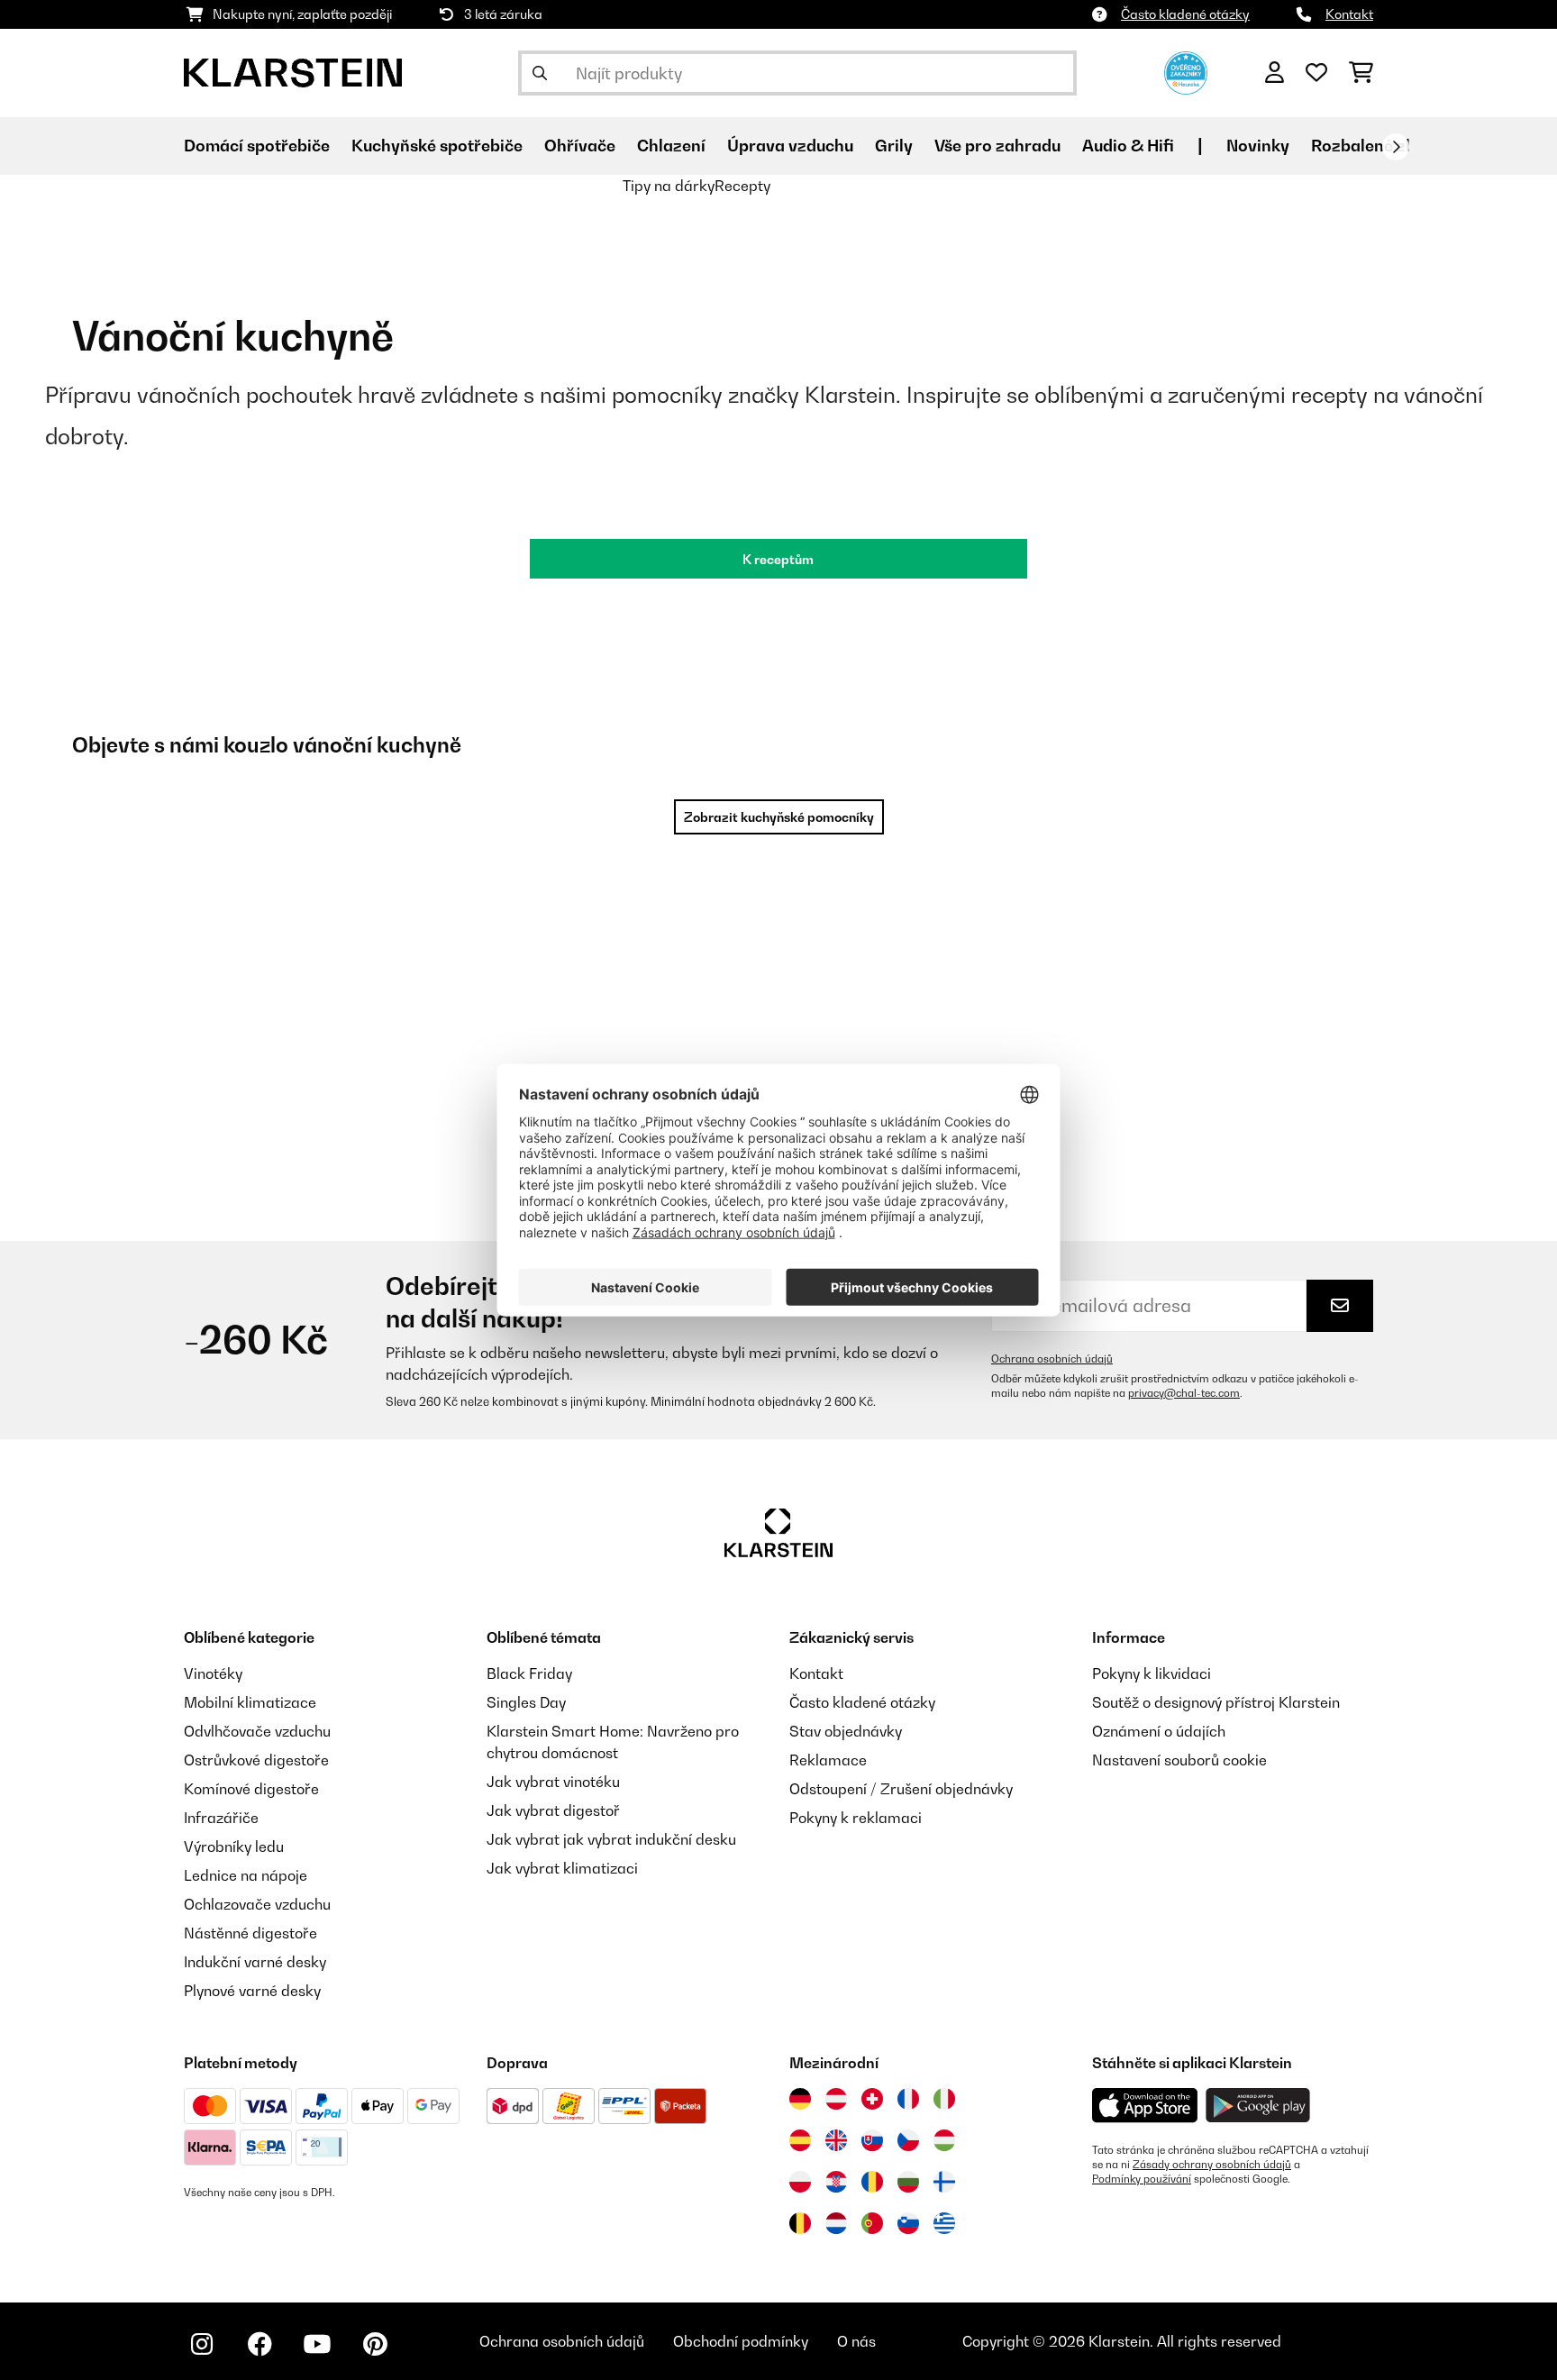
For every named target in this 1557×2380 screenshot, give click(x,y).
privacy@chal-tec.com (1184, 1393)
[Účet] (1275, 73)
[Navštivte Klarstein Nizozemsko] (836, 2223)
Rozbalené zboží (1375, 146)
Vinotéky (213, 1673)
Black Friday (529, 1673)
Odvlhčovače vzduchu (257, 1731)
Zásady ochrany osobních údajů (1212, 2165)
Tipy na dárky (669, 186)
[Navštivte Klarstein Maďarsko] (944, 2140)
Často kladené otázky (1185, 14)
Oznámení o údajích (1159, 1731)
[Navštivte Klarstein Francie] (908, 2099)
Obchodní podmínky (741, 2341)
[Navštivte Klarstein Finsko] (944, 2182)
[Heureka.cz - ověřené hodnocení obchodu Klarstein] (1186, 71)
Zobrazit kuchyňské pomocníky (779, 817)
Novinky (1258, 146)
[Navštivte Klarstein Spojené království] (836, 2140)
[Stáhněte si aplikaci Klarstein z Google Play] (1258, 2106)
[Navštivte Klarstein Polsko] (800, 2182)
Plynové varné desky (252, 1991)
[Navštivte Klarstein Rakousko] (836, 2099)
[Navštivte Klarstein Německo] (800, 2099)
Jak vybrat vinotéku (553, 1782)
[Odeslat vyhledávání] (540, 73)
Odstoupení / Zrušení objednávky (901, 1789)
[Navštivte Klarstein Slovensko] (872, 2140)
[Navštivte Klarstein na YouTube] (317, 2344)
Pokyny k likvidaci (1152, 1673)
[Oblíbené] (1316, 73)
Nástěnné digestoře (250, 1933)
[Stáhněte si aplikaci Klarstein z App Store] (1145, 2106)
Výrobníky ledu (234, 1847)
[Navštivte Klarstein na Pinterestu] (375, 2344)
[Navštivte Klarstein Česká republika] (908, 2140)
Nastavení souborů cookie (1179, 1760)
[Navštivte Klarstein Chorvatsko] (836, 2182)
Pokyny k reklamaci (856, 1818)
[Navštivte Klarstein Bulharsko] (908, 2182)
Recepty (742, 186)
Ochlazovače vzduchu (257, 1904)
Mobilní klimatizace (250, 1702)
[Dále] (1396, 147)
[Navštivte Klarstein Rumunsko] (872, 2182)
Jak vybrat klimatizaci (562, 1868)
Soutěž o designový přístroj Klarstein (1216, 1702)
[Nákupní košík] (1361, 73)
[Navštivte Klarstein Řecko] (944, 2224)
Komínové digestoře (251, 1789)
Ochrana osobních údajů (1052, 1359)
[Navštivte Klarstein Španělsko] (800, 2140)
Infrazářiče (221, 1818)
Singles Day (526, 1702)
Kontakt (1349, 14)
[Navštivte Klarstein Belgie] (800, 2223)
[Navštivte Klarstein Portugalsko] (872, 2223)
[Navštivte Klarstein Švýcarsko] (872, 2099)
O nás (856, 2341)
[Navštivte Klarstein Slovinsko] (908, 2223)
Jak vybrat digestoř (553, 1810)
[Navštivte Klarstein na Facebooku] (259, 2344)
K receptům (778, 559)
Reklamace (828, 1760)
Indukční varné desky (255, 1962)
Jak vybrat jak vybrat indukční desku (611, 1839)
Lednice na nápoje (246, 1875)
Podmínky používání (1142, 2179)
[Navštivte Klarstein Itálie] (944, 2099)
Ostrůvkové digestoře (256, 1760)
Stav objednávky (846, 1731)
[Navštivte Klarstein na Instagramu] (202, 2344)
